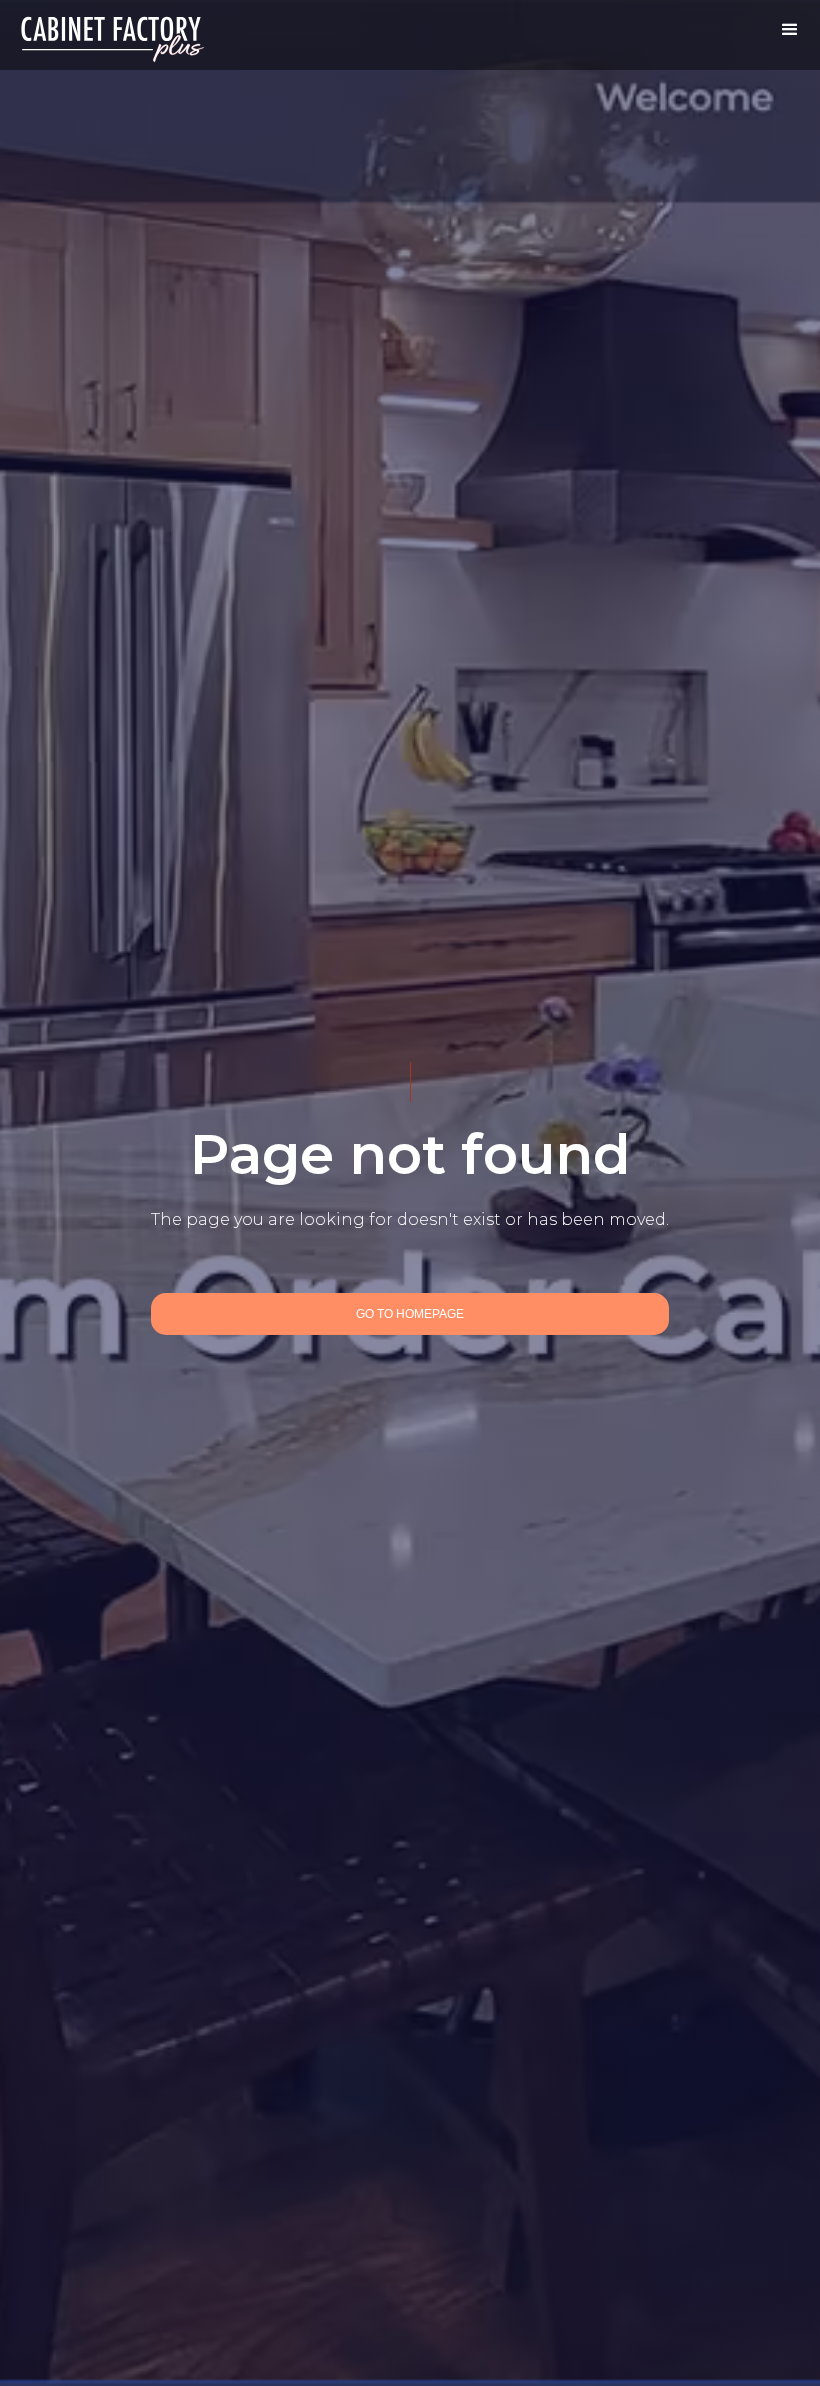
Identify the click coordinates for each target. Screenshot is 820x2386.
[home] (113, 35)
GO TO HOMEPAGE (410, 1314)
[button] (790, 30)
